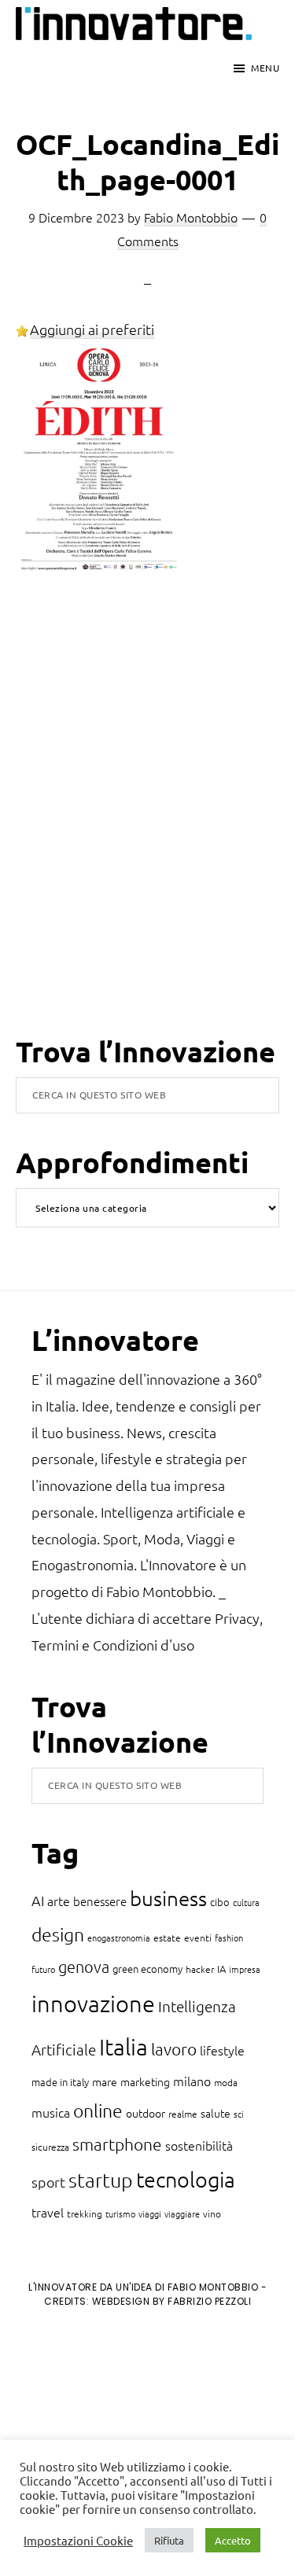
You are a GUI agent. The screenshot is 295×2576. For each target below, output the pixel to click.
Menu (265, 68)
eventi (198, 1938)
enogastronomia (119, 1938)
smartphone (117, 2144)
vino (212, 2214)
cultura (246, 1902)
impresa (245, 1969)
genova (84, 1967)
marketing (145, 2081)
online (98, 2110)
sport (48, 2182)
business (168, 1898)
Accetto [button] (233, 2540)
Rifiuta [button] (169, 2540)
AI (38, 1900)
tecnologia (186, 2179)
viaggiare (182, 2214)
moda (226, 2082)
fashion (229, 1938)
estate (167, 1938)
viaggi (150, 2214)
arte (59, 1901)
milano (192, 2081)
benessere (100, 1901)
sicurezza (50, 2147)
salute (216, 2113)
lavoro (174, 2049)
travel (48, 2212)
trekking (85, 2214)
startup (101, 2180)
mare (105, 2081)
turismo (120, 2214)
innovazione (93, 2003)
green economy (147, 1969)
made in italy (60, 2082)
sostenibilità (199, 2145)
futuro (43, 1969)
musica (51, 2112)
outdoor (146, 2113)
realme (183, 2114)
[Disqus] (147, 830)
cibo (220, 1902)
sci (239, 2114)
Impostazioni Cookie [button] (78, 2541)
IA (221, 1969)
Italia (124, 2046)
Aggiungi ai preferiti (92, 329)
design (58, 1934)
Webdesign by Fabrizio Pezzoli (172, 2301)
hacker (200, 1969)
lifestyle (222, 2050)
